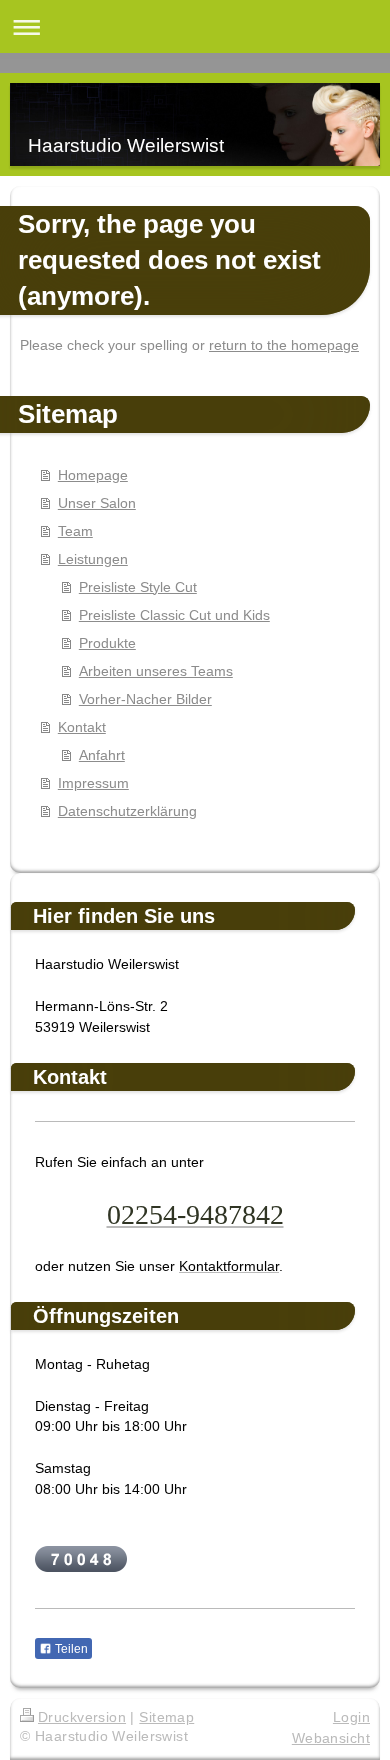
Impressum (93, 783)
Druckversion (82, 1717)
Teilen (70, 1649)
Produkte (107, 643)
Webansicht (331, 1738)
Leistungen (93, 559)
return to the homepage (284, 345)
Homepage (93, 475)
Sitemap (166, 1717)
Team (75, 531)
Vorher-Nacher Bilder (145, 699)
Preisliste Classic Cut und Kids (174, 615)
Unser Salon (97, 503)
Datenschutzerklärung (127, 811)
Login (351, 1717)
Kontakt (82, 727)
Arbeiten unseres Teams (156, 671)
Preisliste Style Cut (138, 587)
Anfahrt (102, 755)
